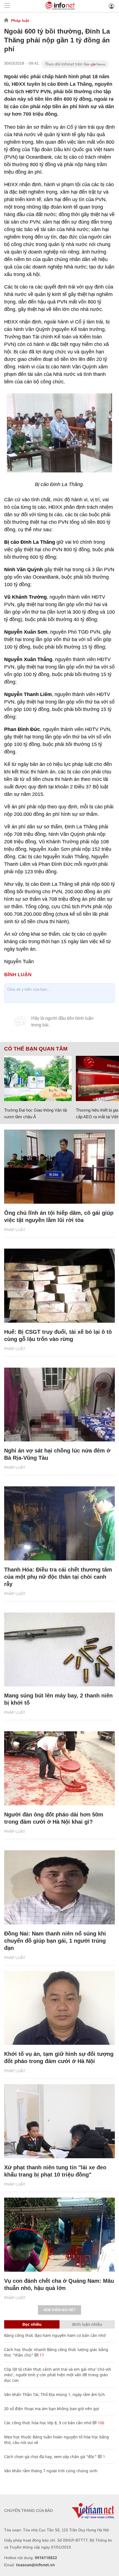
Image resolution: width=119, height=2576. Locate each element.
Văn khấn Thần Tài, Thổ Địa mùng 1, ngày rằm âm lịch (55, 2394)
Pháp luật (20, 21)
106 (100, 2423)
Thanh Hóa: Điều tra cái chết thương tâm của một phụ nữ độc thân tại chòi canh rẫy (58, 1577)
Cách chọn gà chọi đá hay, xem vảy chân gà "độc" (50, 2457)
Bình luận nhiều (87, 2324)
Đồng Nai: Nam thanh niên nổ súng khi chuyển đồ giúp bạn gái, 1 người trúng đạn (55, 1941)
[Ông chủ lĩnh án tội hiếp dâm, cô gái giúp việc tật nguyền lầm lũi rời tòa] (59, 1167)
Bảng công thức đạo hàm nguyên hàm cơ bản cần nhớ (55, 2335)
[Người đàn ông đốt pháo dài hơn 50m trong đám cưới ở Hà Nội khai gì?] (59, 1768)
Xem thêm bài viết (59, 2310)
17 (41, 2355)
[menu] (7, 6)
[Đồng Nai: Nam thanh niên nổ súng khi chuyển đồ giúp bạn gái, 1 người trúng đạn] (59, 1887)
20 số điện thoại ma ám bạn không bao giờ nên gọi (52, 2409)
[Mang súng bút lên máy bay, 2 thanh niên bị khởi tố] (59, 1650)
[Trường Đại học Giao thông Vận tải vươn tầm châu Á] (38, 1078)
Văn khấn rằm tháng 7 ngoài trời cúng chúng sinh (51, 2471)
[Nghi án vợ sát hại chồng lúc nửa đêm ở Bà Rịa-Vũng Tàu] (59, 1405)
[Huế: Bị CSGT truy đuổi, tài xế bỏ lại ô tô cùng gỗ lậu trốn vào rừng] (59, 1286)
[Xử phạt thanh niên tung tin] (59, 2121)
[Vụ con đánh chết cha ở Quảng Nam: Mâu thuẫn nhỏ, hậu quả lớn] (59, 2235)
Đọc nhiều (32, 2324)
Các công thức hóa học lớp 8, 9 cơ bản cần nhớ (48, 2423)
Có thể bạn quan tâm (36, 1049)
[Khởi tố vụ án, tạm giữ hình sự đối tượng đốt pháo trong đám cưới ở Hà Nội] (59, 2008)
